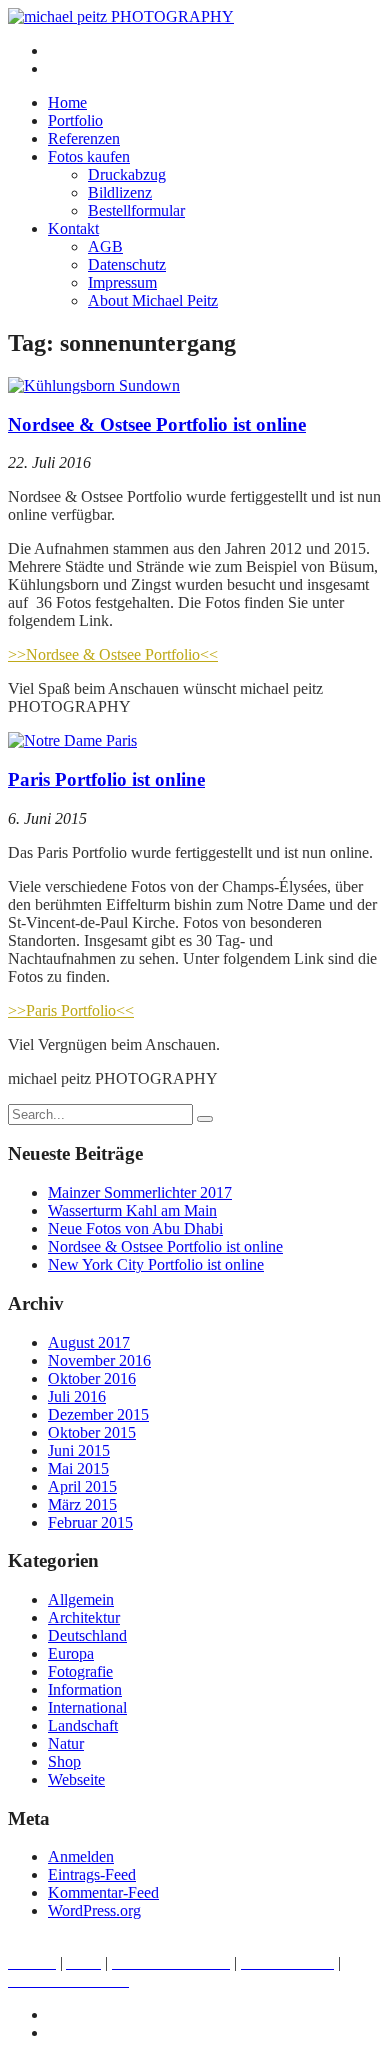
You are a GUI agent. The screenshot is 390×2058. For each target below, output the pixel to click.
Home (67, 102)
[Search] (205, 1119)
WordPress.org (94, 1910)
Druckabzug (127, 174)
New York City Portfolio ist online (156, 1264)
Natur (66, 1743)
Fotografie (80, 1671)
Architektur (84, 1617)
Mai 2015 (78, 1468)
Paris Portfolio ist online (106, 779)
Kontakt (73, 228)
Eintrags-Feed (92, 1874)
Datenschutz (127, 264)
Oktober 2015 (92, 1432)
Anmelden (81, 1856)
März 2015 (82, 1504)
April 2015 (82, 1486)
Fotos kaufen (89, 156)
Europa (71, 1653)
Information (85, 1689)
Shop (64, 1761)
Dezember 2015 (98, 1414)
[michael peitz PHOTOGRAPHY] (121, 16)
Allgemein (81, 1599)
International (87, 1707)
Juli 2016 (77, 1396)
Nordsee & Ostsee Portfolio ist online (157, 424)
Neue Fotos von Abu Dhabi (135, 1228)
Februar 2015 (90, 1522)
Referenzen (84, 138)
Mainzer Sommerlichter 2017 (140, 1192)
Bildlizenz (120, 192)
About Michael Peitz (153, 300)
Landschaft (83, 1725)
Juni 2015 (79, 1450)
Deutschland (87, 1635)
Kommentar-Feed (103, 1892)
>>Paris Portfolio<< (71, 1010)
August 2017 (89, 1342)
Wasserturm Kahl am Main (132, 1210)
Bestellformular (136, 210)
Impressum (122, 282)
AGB (105, 246)
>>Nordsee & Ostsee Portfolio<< (113, 654)
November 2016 (99, 1360)
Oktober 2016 (92, 1378)
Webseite (76, 1779)
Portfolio (75, 120)
